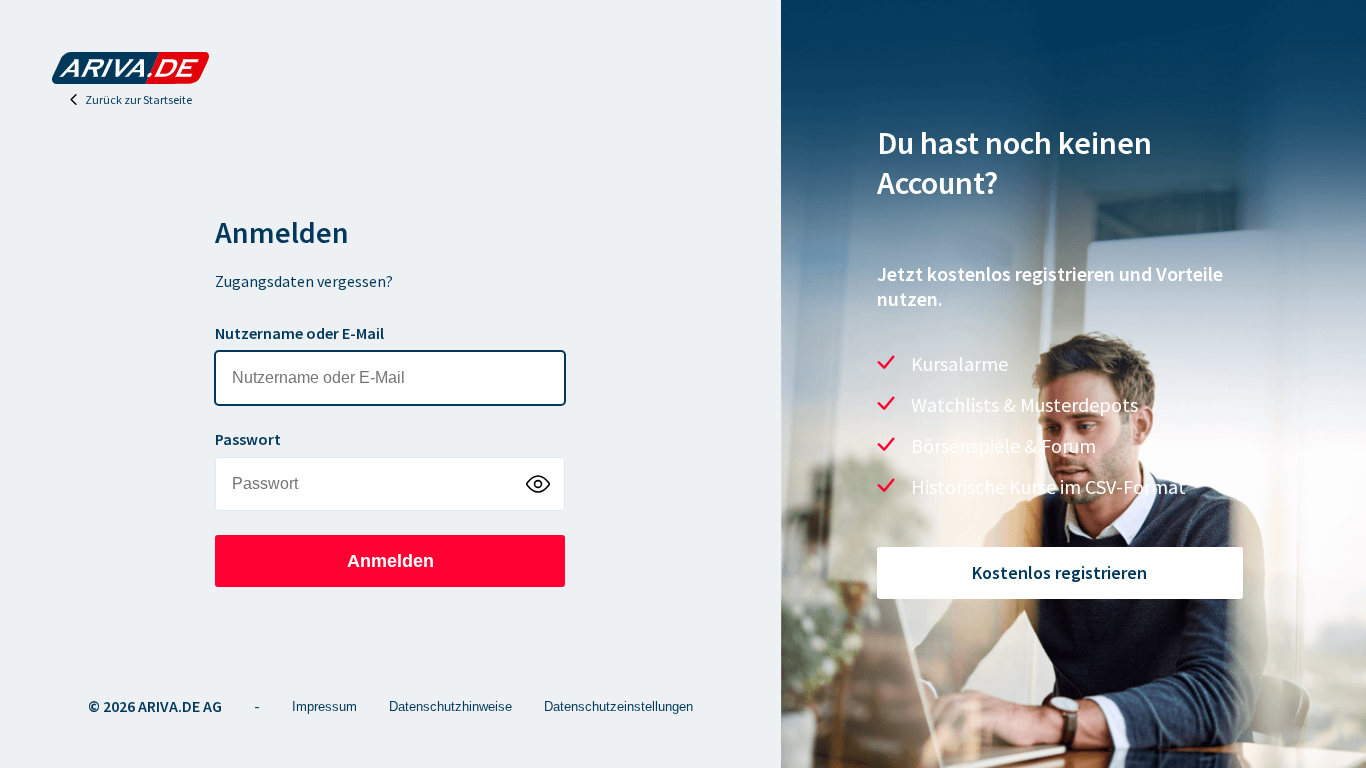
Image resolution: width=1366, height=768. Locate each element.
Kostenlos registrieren (1059, 572)
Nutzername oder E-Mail (299, 333)
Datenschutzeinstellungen (618, 706)
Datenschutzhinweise (450, 706)
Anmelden (390, 561)
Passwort (248, 439)
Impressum (324, 706)
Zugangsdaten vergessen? (304, 281)
